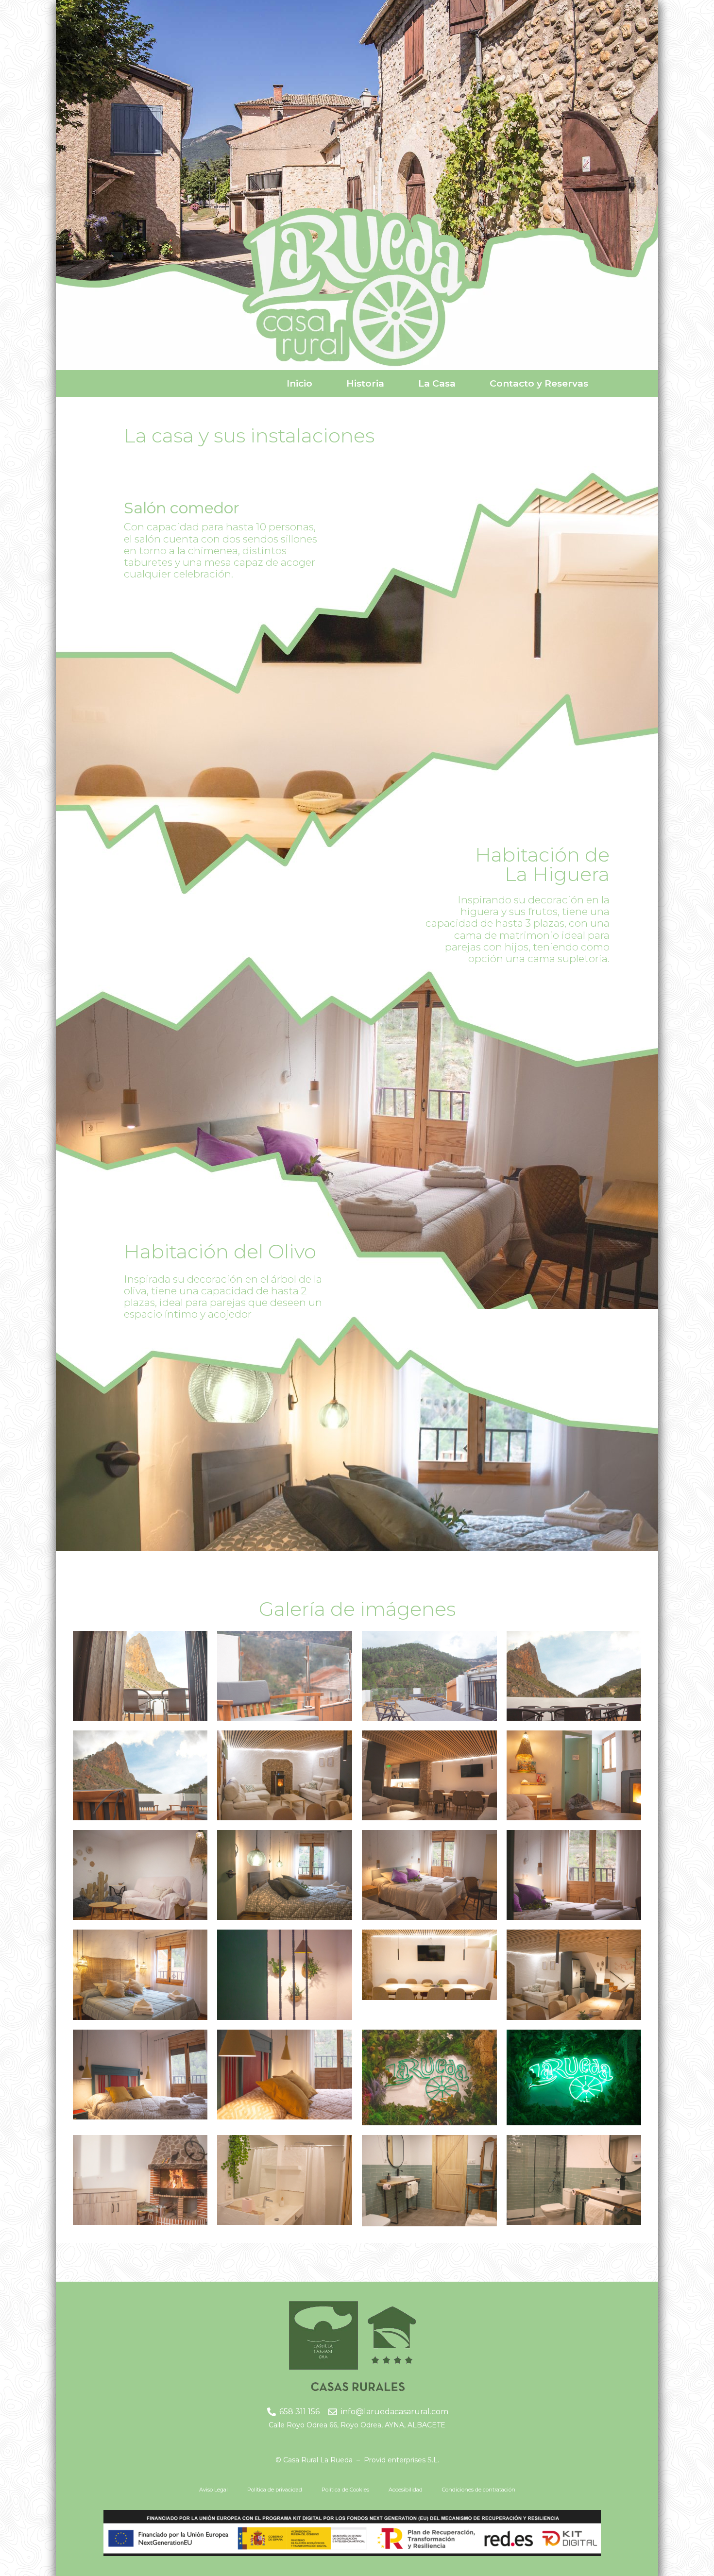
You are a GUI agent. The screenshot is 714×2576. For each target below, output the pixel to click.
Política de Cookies (345, 2490)
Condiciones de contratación (479, 2490)
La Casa (437, 383)
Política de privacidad (275, 2490)
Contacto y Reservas (539, 383)
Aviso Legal (213, 2490)
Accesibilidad (406, 2490)
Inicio (299, 383)
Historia (365, 383)
